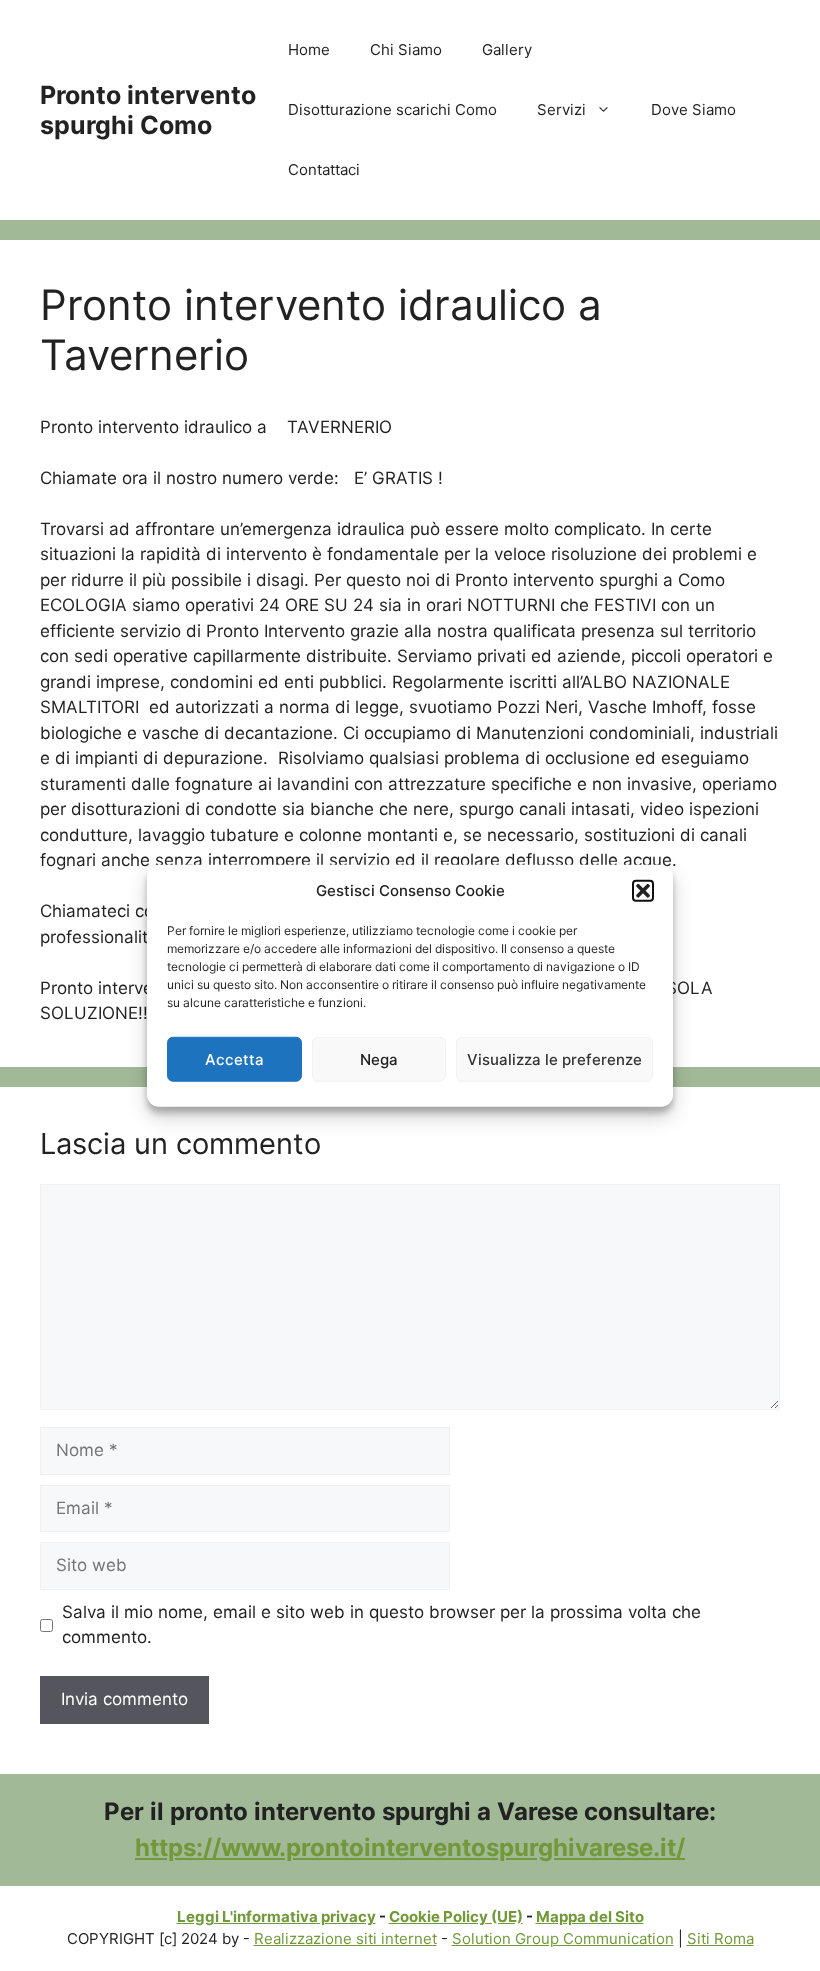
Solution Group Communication (563, 1938)
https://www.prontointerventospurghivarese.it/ (410, 1847)
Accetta (234, 1058)
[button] (643, 891)
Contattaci (324, 169)
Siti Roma (720, 1938)
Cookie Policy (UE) (456, 1916)
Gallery (507, 49)
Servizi (561, 109)
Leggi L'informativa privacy (276, 1916)
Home (309, 49)
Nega (379, 1058)
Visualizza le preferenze (554, 1058)
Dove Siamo (693, 109)
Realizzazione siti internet (345, 1938)
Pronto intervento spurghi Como (148, 110)
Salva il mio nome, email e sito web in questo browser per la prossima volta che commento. (381, 1625)
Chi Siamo (406, 49)
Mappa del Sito (590, 1916)
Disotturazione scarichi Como (392, 109)
